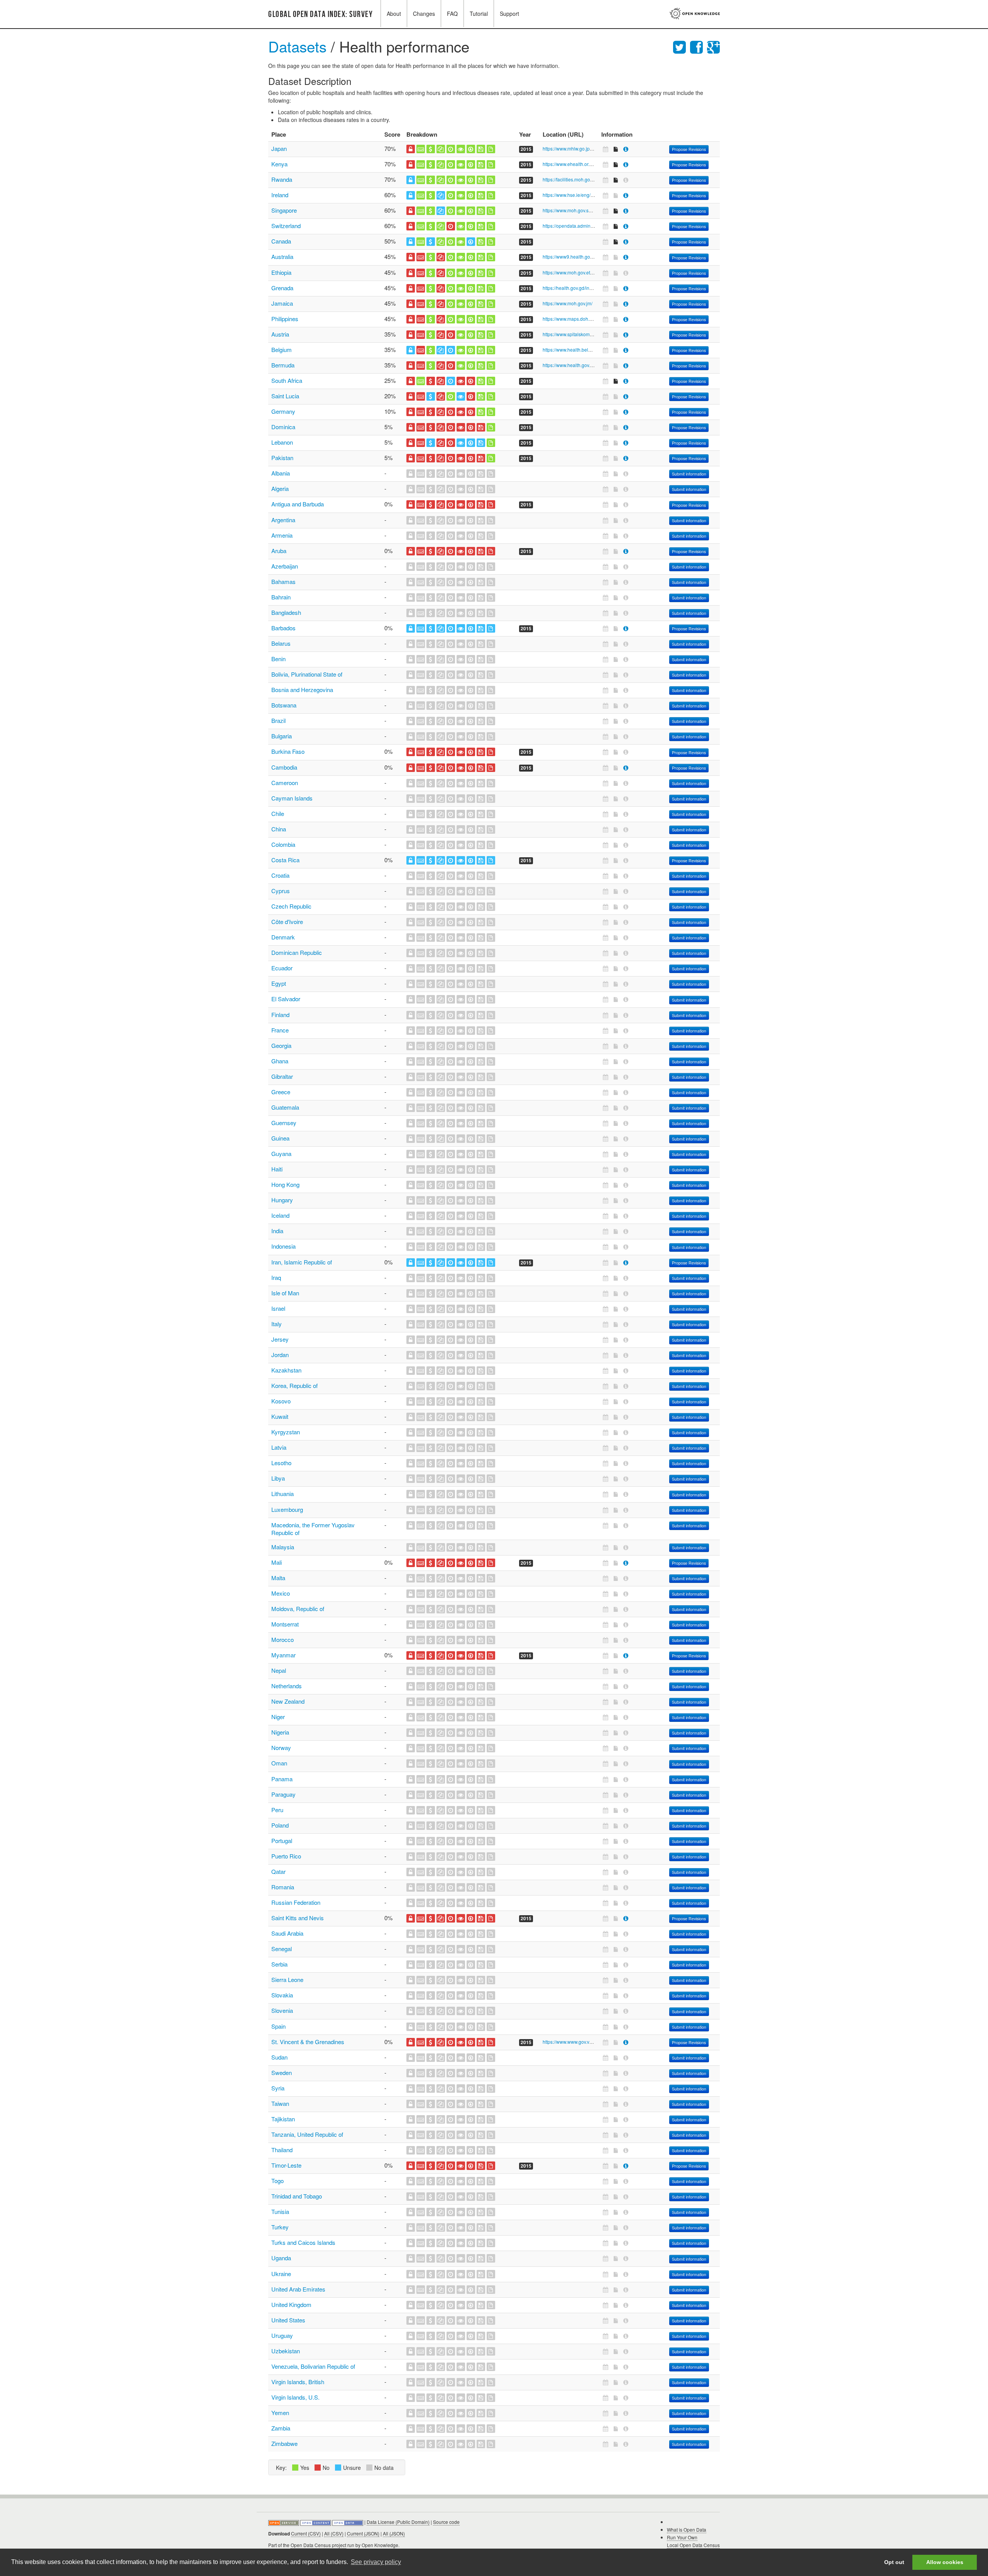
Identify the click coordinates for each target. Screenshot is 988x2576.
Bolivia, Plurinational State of (307, 674)
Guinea (280, 1138)
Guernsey (284, 1123)
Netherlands (287, 1686)
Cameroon (285, 783)
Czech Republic (291, 906)
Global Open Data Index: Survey (321, 14)
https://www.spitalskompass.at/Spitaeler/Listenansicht (598, 334)
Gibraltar (282, 1076)
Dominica (283, 427)
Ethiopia (281, 272)
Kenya (279, 164)
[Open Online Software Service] (284, 2522)
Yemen (280, 2413)
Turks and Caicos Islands (303, 2242)
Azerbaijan (285, 566)
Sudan (279, 2057)
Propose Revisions (689, 149)
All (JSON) (394, 2533)
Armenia (282, 535)
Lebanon (282, 442)
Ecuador (282, 968)
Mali (277, 1562)
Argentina (283, 520)
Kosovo (281, 1401)
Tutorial (479, 14)
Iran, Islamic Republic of (302, 1262)
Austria (280, 334)
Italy (277, 1324)
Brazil (278, 720)
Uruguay (282, 2335)
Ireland (280, 195)
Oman (279, 1763)
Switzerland (286, 226)
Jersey (280, 1339)
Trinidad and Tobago (297, 2196)
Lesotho (281, 1463)
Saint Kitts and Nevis (298, 1918)
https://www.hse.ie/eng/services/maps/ (582, 195)
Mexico (281, 1593)
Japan (279, 148)
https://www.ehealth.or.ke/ (569, 164)
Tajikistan (283, 2119)
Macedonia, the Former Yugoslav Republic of (313, 1529)
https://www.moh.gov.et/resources (577, 272)
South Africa (287, 380)
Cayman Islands (292, 798)
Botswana (284, 705)
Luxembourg (287, 1509)
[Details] (626, 149)
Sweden (282, 2072)
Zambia (281, 2428)
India (277, 1231)
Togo (277, 2181)
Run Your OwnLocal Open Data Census (693, 2541)
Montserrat (285, 1624)
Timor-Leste (286, 2165)
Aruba (279, 551)
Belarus (281, 643)
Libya (278, 1478)
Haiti (277, 1169)
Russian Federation (296, 1902)
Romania (283, 1887)
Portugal (282, 1841)
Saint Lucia (285, 396)
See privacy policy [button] (376, 2562)
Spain (278, 2026)
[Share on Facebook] (699, 46)
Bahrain (281, 597)
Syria (278, 2088)
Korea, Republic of (294, 1385)
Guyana (281, 1153)
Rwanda (282, 179)
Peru (277, 1810)
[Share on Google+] (713, 46)
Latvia (279, 1447)
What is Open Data (687, 2529)
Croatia (280, 875)
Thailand (282, 2150)
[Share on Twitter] (682, 46)
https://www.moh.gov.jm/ (568, 303)
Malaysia (283, 1547)
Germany (283, 411)
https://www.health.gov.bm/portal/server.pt (586, 365)
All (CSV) (334, 2533)
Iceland (280, 1215)
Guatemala (285, 1107)
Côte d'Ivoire (287, 922)
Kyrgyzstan (286, 1432)
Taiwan (280, 2103)
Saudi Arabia (287, 1933)
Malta (278, 1578)
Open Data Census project (318, 2545)
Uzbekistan (286, 2351)
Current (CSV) (306, 2533)
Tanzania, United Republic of (307, 2134)
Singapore (284, 210)
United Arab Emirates (298, 2289)
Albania (281, 473)
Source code (446, 2522)
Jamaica (282, 303)
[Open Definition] (316, 2522)
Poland (280, 1825)
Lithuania (283, 1494)
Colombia (283, 844)
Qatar (278, 1871)
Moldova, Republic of (298, 1609)
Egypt (279, 983)
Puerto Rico (286, 1856)
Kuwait (280, 1416)
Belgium (282, 350)
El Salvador (286, 999)
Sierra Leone (287, 1979)
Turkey (280, 2227)
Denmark (283, 937)
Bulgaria (282, 736)
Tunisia (280, 2211)
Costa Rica (285, 860)
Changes (424, 14)
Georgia (281, 1045)
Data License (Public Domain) (398, 2522)
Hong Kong (285, 1184)
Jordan (280, 1355)
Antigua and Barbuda (298, 504)
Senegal (282, 1949)
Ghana (280, 1061)
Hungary (282, 1200)
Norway (281, 1748)
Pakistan (282, 458)
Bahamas (283, 581)
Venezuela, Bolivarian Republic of (313, 2366)
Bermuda (283, 365)
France (280, 1030)
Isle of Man (285, 1293)
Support (509, 14)
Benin (278, 659)
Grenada (282, 288)
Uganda (281, 2258)
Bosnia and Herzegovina (302, 690)
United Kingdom (291, 2304)
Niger (278, 1717)
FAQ (452, 14)
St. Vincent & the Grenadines (308, 2042)
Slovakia (282, 1995)
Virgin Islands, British (298, 2382)
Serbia (279, 1964)
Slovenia (282, 2010)
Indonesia (283, 1246)
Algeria (280, 488)
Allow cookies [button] (945, 2562)
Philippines (285, 319)
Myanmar (283, 1655)
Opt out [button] (894, 2562)
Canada (281, 241)
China (279, 829)
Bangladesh (286, 612)
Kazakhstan (286, 1370)
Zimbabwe (284, 2443)
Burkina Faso (288, 751)
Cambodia (284, 767)
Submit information (689, 474)
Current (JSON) (363, 2533)
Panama (282, 1779)
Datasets (297, 46)
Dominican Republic (297, 952)
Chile (278, 813)
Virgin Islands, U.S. (295, 2397)
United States (288, 2320)
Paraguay (283, 1794)
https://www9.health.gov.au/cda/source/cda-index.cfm (598, 256)
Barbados (283, 628)
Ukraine (281, 2274)
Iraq (276, 1277)
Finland (280, 1015)
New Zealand (288, 1701)
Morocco (283, 1639)
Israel (278, 1308)
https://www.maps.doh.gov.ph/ (574, 319)
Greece (281, 1092)
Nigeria (280, 1732)
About (394, 14)
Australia (282, 256)
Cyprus (281, 891)
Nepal (279, 1670)
